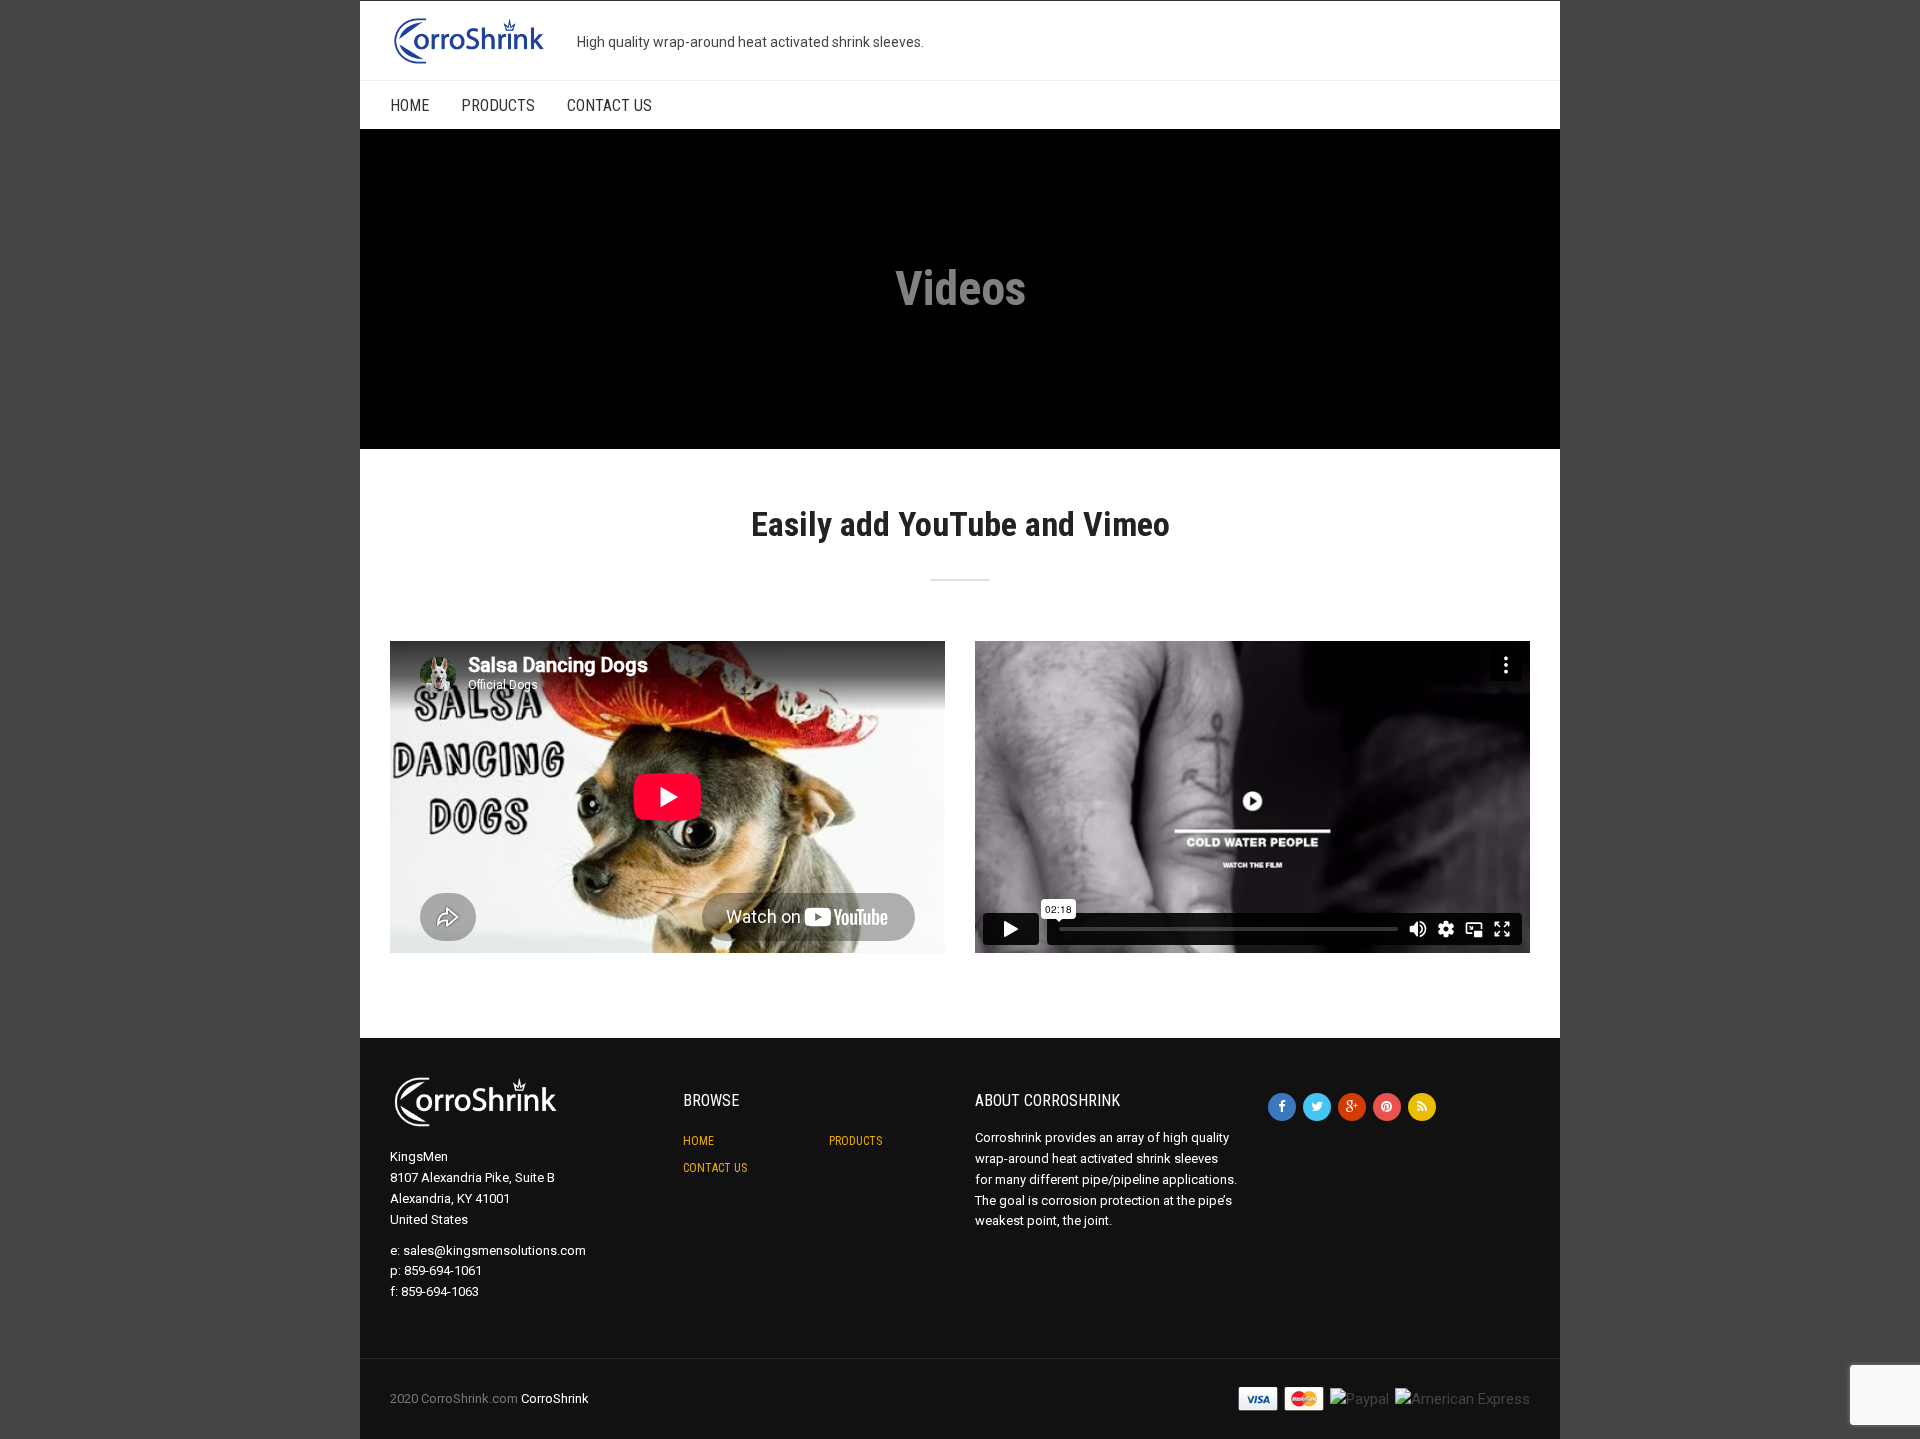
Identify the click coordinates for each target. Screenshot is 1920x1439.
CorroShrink (555, 1398)
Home (409, 105)
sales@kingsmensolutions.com (494, 1250)
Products (498, 105)
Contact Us (609, 105)
